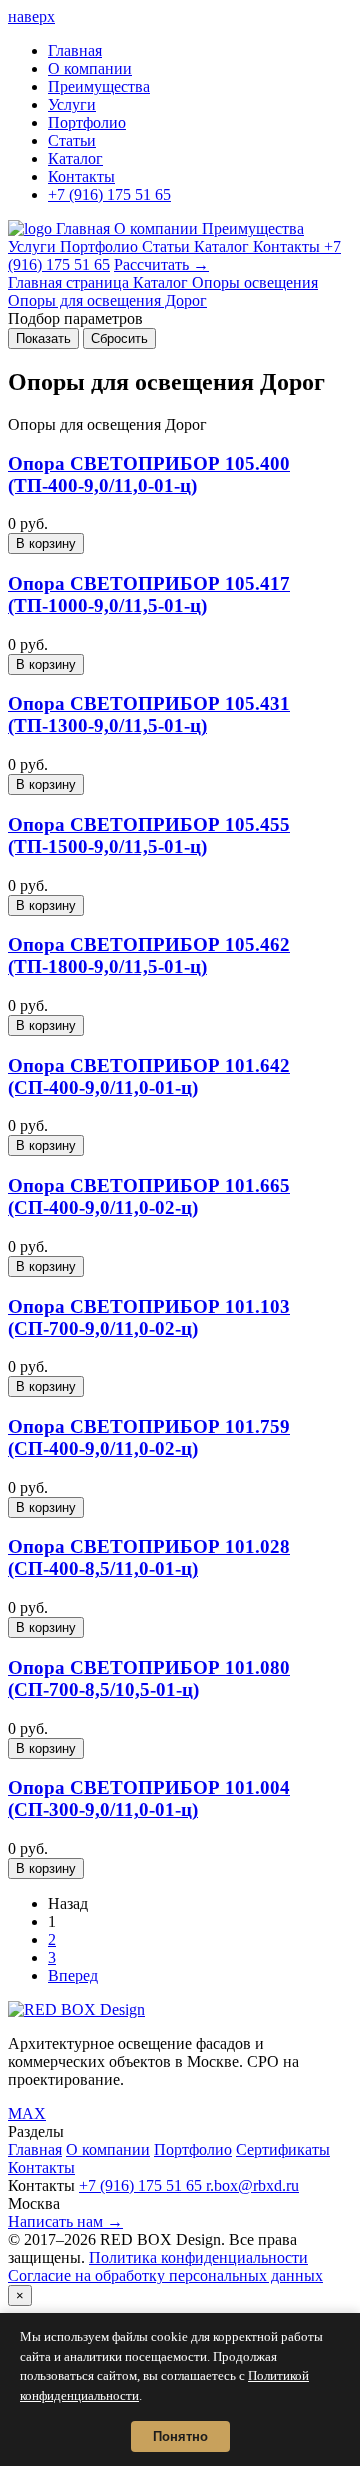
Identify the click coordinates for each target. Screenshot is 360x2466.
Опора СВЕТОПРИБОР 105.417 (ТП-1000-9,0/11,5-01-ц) (149, 594)
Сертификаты (283, 2149)
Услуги (72, 104)
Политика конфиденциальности (198, 2257)
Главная (75, 50)
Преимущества (99, 86)
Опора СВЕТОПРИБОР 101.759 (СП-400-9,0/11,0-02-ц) (149, 1437)
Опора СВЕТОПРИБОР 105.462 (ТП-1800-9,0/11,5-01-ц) (149, 955)
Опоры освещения (255, 282)
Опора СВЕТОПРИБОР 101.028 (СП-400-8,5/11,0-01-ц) (149, 1557)
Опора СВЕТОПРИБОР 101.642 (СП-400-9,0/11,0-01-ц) (149, 1076)
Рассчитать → (161, 264)
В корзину (46, 543)
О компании (90, 68)
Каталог (75, 158)
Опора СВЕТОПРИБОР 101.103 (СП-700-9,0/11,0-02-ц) (149, 1317)
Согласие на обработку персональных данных (165, 2275)
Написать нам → (65, 2221)
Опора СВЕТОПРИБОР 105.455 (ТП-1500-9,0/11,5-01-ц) (149, 835)
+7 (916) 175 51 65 (109, 194)
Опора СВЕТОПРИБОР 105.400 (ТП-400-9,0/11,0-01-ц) (149, 474)
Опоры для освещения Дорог (107, 300)
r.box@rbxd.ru (252, 2185)
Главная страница (70, 282)
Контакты (81, 176)
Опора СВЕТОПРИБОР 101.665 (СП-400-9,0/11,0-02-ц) (149, 1196)
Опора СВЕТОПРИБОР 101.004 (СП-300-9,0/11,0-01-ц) (149, 1798)
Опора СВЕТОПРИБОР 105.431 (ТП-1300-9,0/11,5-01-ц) (149, 714)
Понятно (180, 2436)
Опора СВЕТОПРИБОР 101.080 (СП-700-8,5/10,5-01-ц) (149, 1678)
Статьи (72, 140)
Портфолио (87, 122)
